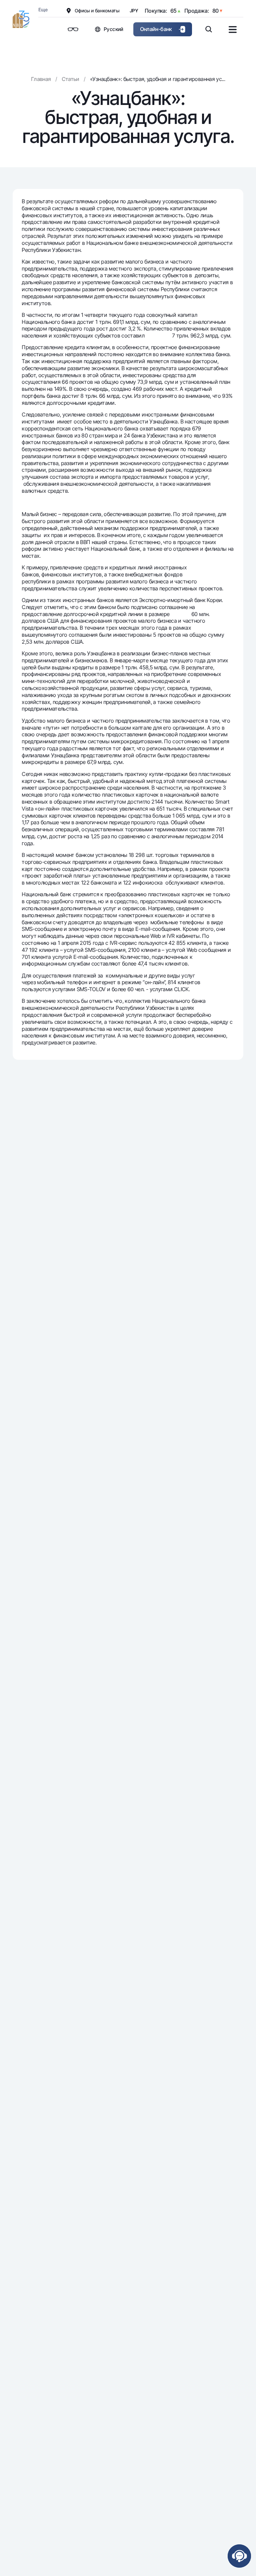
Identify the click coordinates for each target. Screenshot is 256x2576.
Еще (43, 9)
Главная (41, 79)
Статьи (70, 79)
